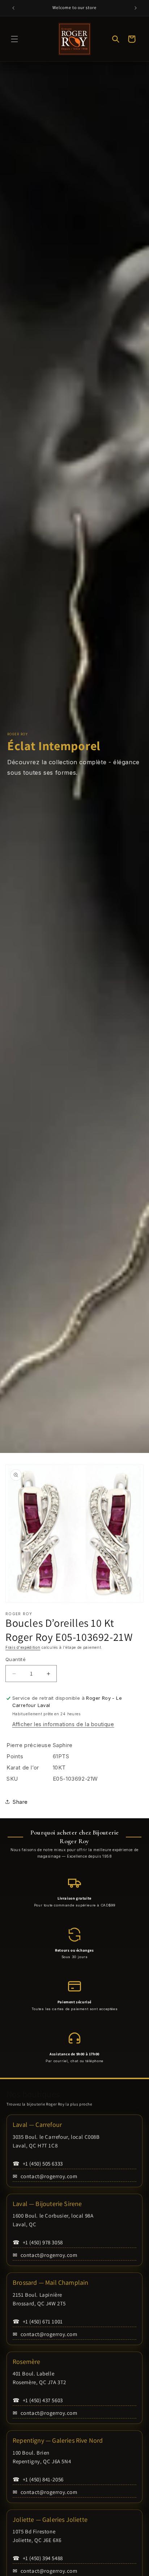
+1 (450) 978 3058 (38, 2242)
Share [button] (20, 1802)
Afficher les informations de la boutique (63, 1724)
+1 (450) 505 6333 (38, 2164)
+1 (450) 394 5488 (38, 2558)
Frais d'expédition (23, 1647)
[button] (14, 39)
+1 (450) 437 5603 (38, 2400)
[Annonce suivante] (136, 8)
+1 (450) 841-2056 (38, 2479)
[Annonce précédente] (13, 8)
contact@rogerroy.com (45, 2176)
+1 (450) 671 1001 (38, 2321)
